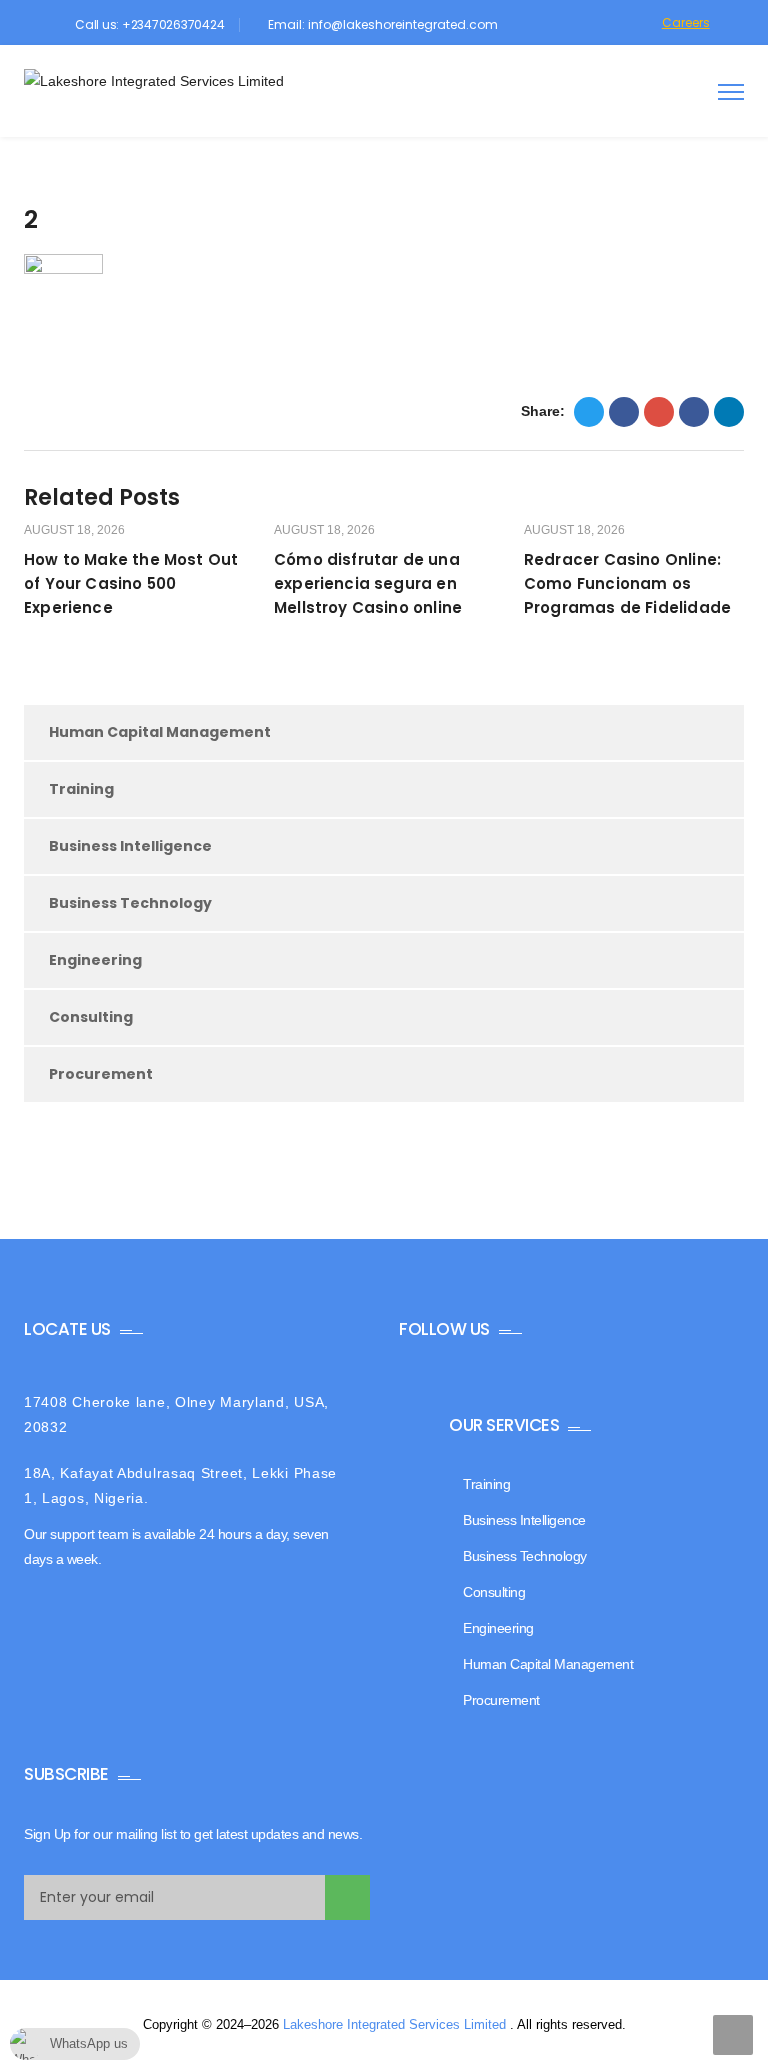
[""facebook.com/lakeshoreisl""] (557, 25)
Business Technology (130, 903)
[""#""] (638, 25)
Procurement (101, 1074)
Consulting (91, 1017)
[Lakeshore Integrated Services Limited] (154, 81)
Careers (686, 22)
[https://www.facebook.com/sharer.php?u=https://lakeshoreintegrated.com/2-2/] (624, 412)
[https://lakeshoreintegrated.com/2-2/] (659, 412)
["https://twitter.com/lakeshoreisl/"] (530, 25)
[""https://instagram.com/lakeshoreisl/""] (584, 25)
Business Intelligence (130, 846)
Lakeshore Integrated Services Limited (396, 2024)
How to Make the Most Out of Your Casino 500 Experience (131, 583)
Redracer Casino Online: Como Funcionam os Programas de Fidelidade (627, 583)
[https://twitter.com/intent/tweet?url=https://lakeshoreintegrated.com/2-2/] (589, 412)
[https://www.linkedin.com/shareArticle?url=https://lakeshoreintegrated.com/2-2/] (694, 412)
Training (81, 789)
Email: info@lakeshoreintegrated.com (383, 24)
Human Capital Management (160, 732)
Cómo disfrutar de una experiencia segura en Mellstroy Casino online (368, 583)
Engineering (95, 960)
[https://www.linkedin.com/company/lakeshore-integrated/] (611, 25)
